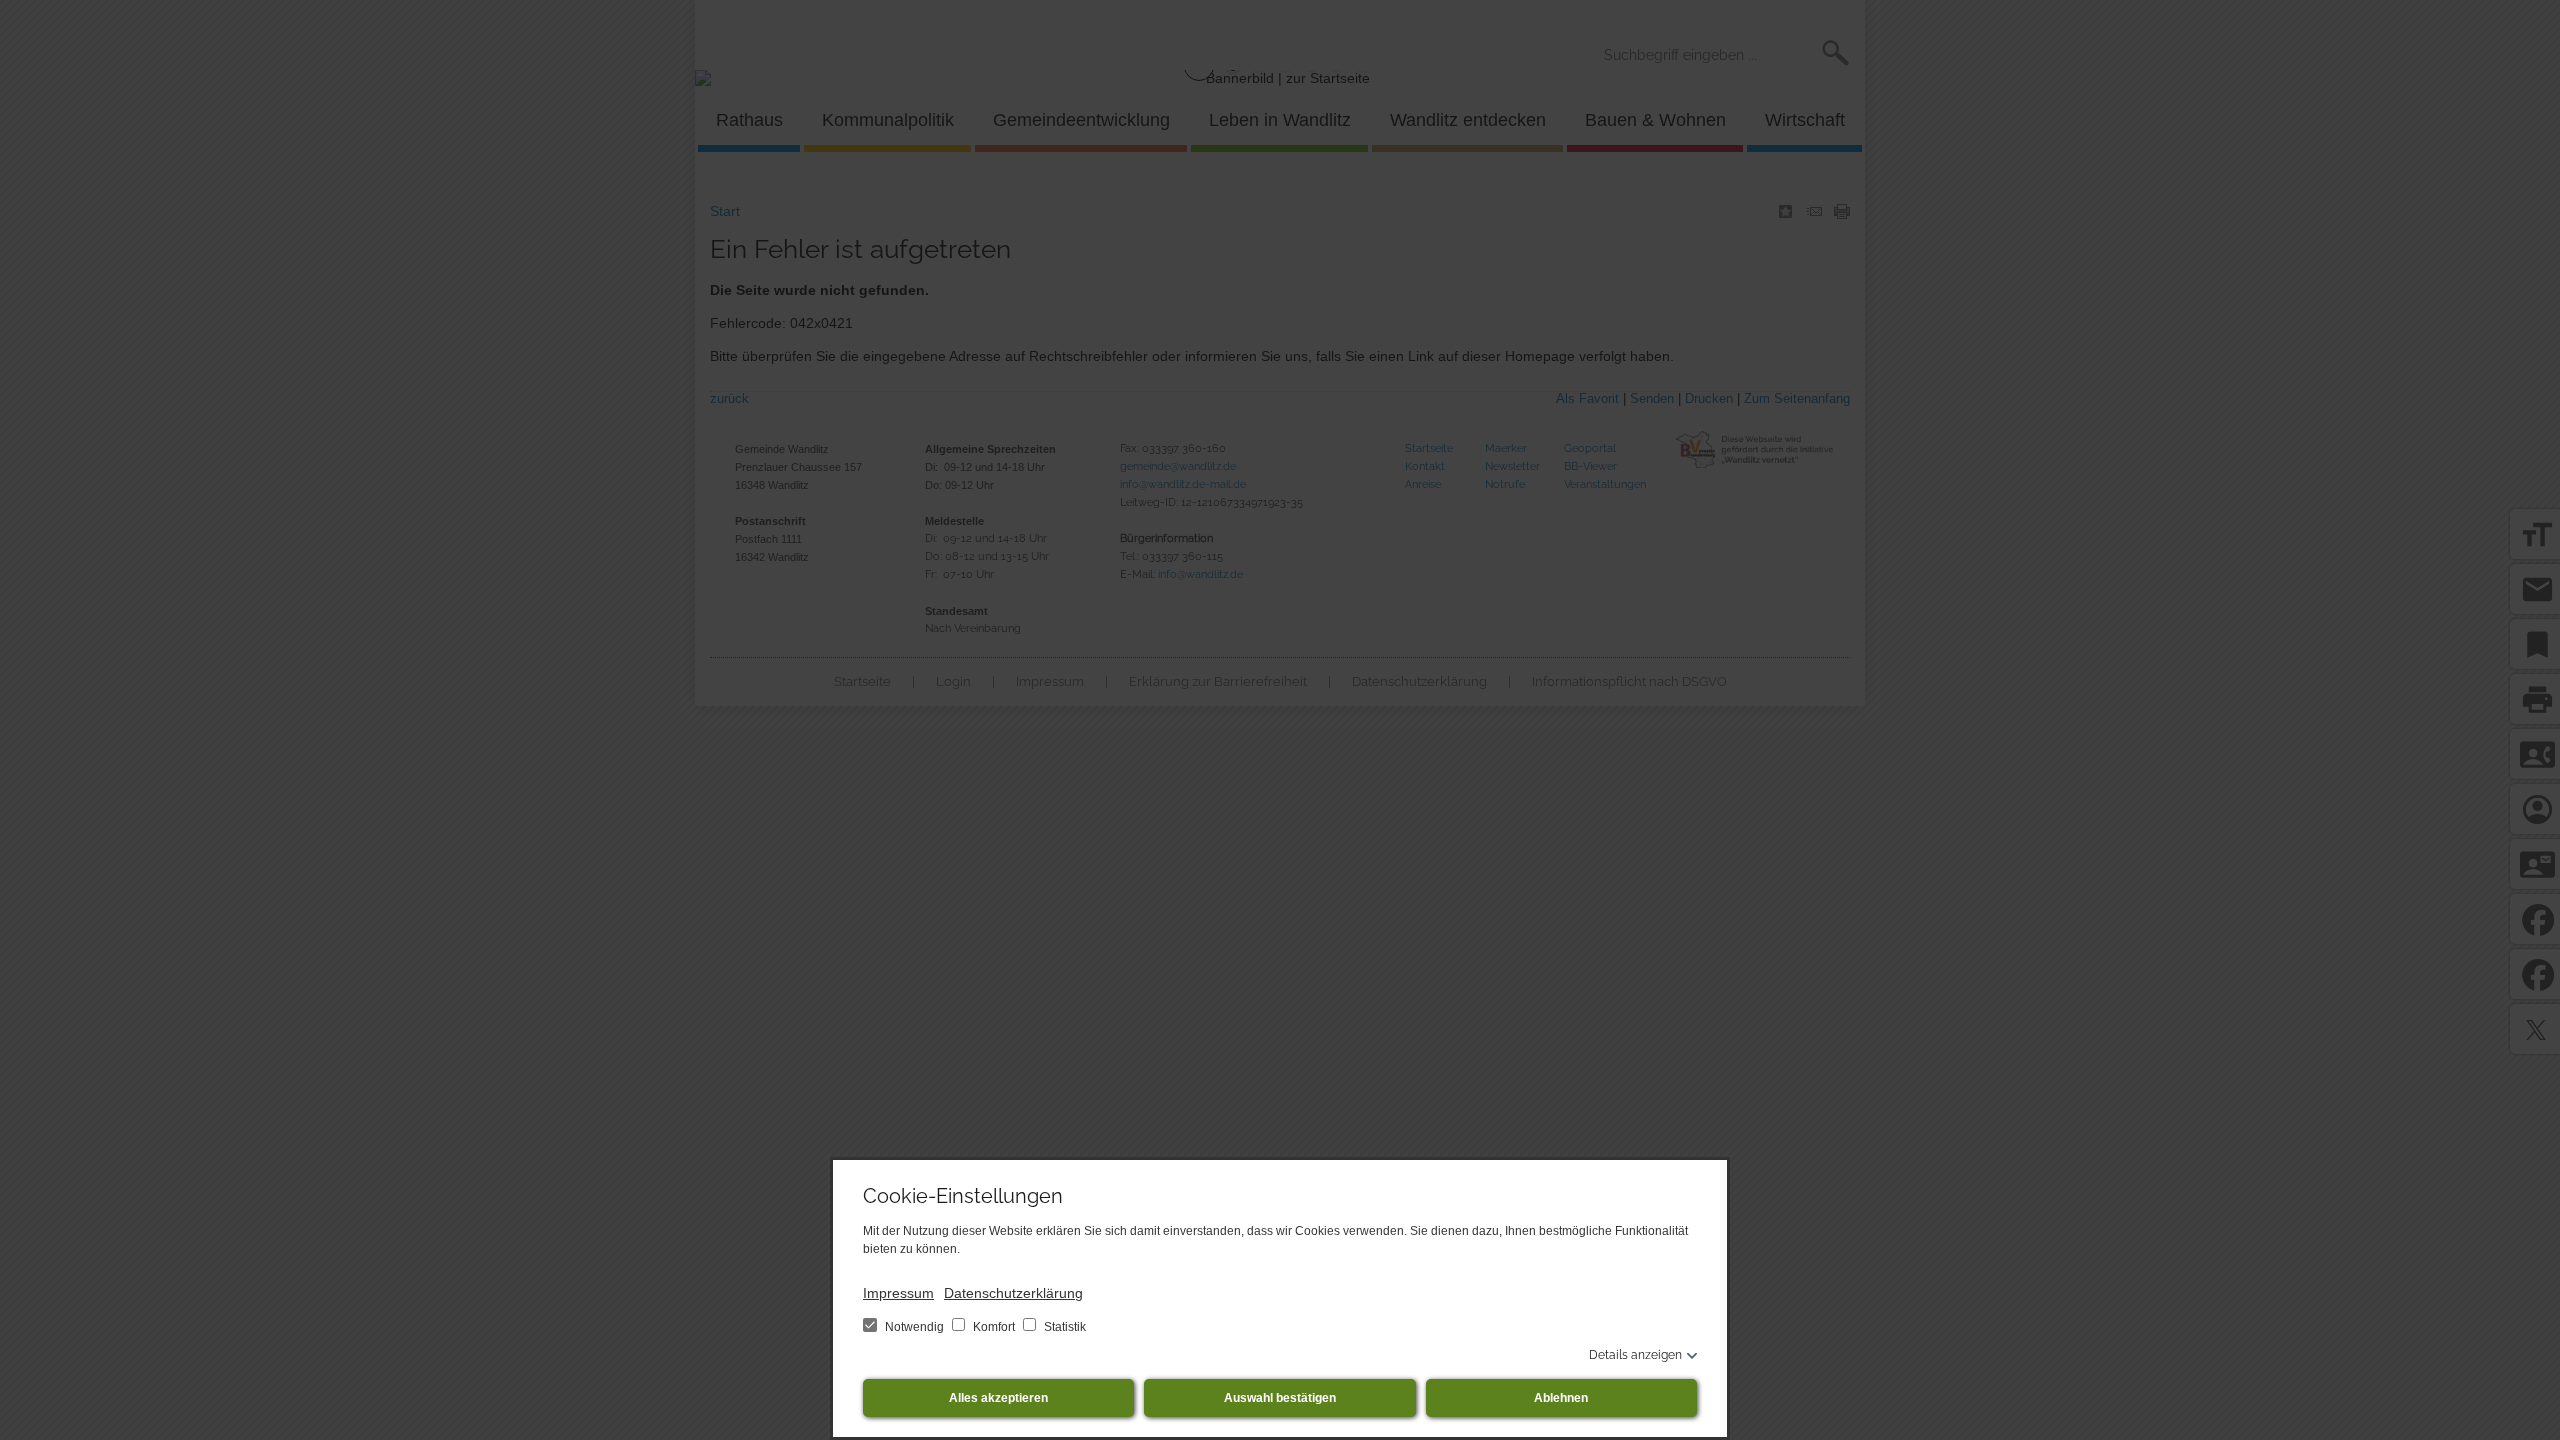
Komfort (994, 1327)
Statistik (1063, 1327)
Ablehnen (1561, 1398)
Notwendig (914, 1327)
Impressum (898, 1293)
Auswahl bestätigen (1280, 1398)
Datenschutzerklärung (1013, 1293)
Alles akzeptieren (998, 1398)
